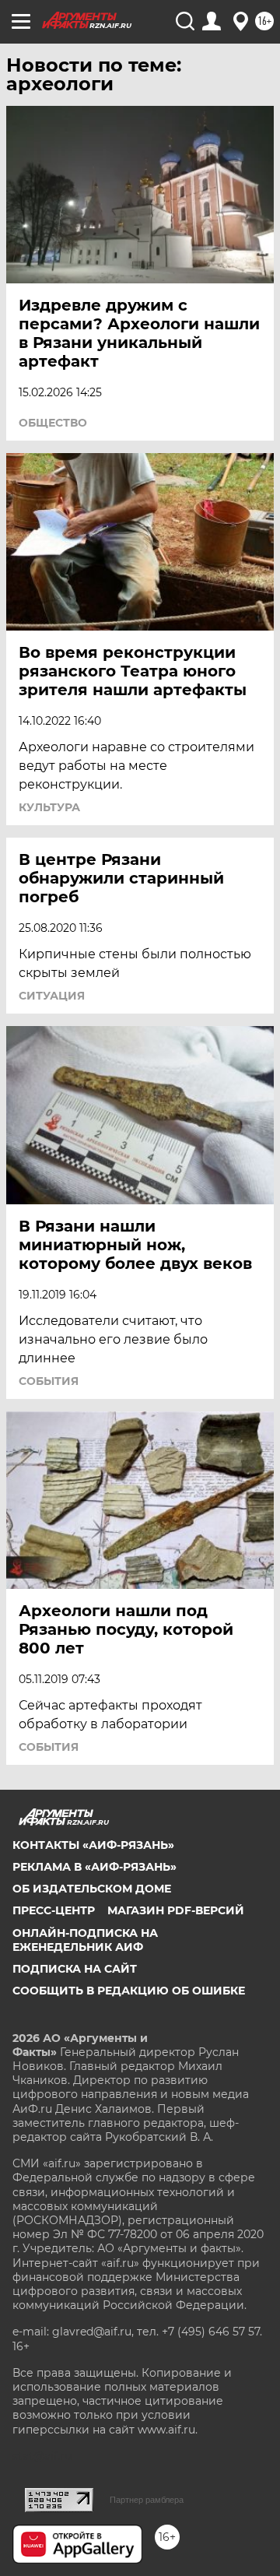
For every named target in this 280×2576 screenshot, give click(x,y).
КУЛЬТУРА (49, 807)
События (49, 1381)
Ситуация (52, 996)
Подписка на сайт (75, 1969)
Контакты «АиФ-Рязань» (93, 1845)
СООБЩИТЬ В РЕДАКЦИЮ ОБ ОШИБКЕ (129, 1991)
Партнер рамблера (147, 2500)
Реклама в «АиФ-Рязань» (94, 1867)
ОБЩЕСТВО (53, 423)
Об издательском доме (92, 1889)
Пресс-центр (54, 1910)
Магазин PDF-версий (176, 1910)
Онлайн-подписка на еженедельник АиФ (85, 1940)
